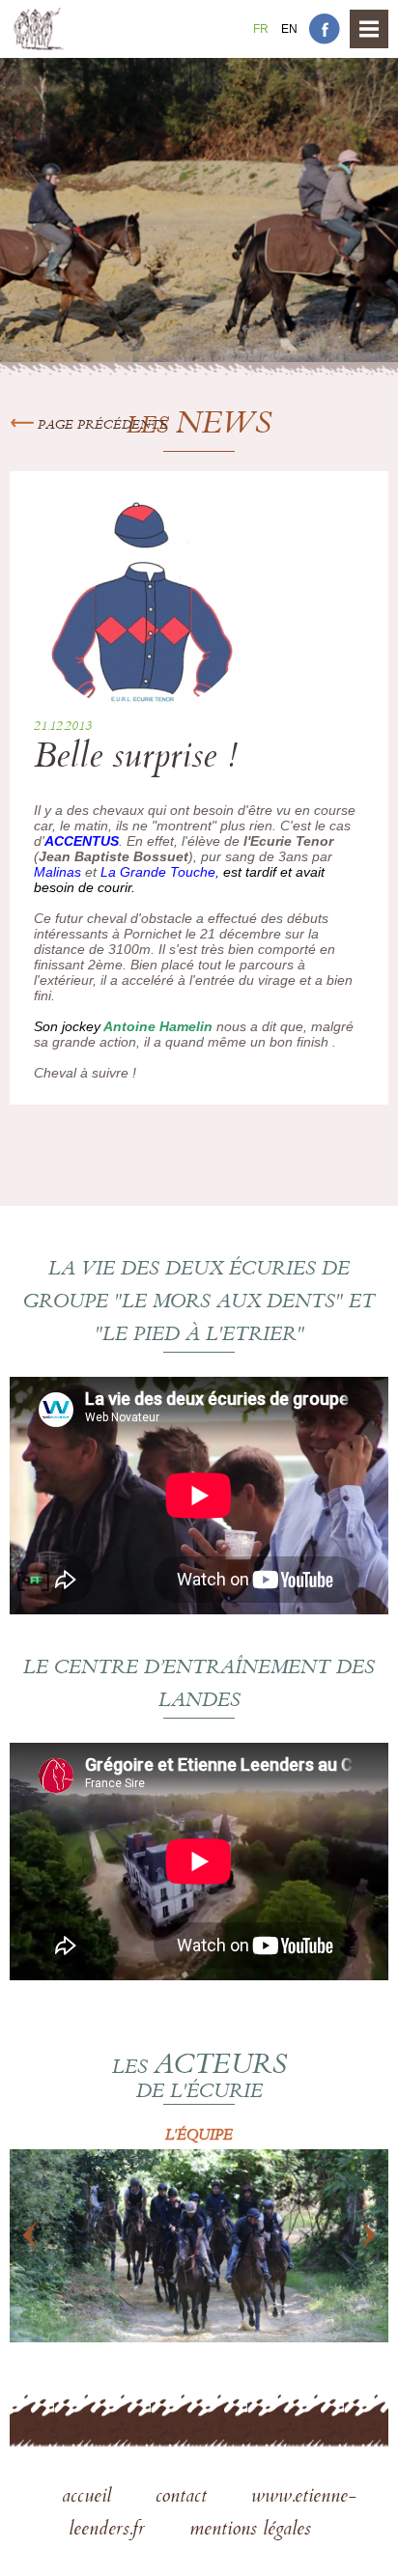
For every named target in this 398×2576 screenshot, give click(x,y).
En (289, 29)
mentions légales (250, 2531)
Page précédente (101, 426)
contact (184, 2498)
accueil (89, 2498)
